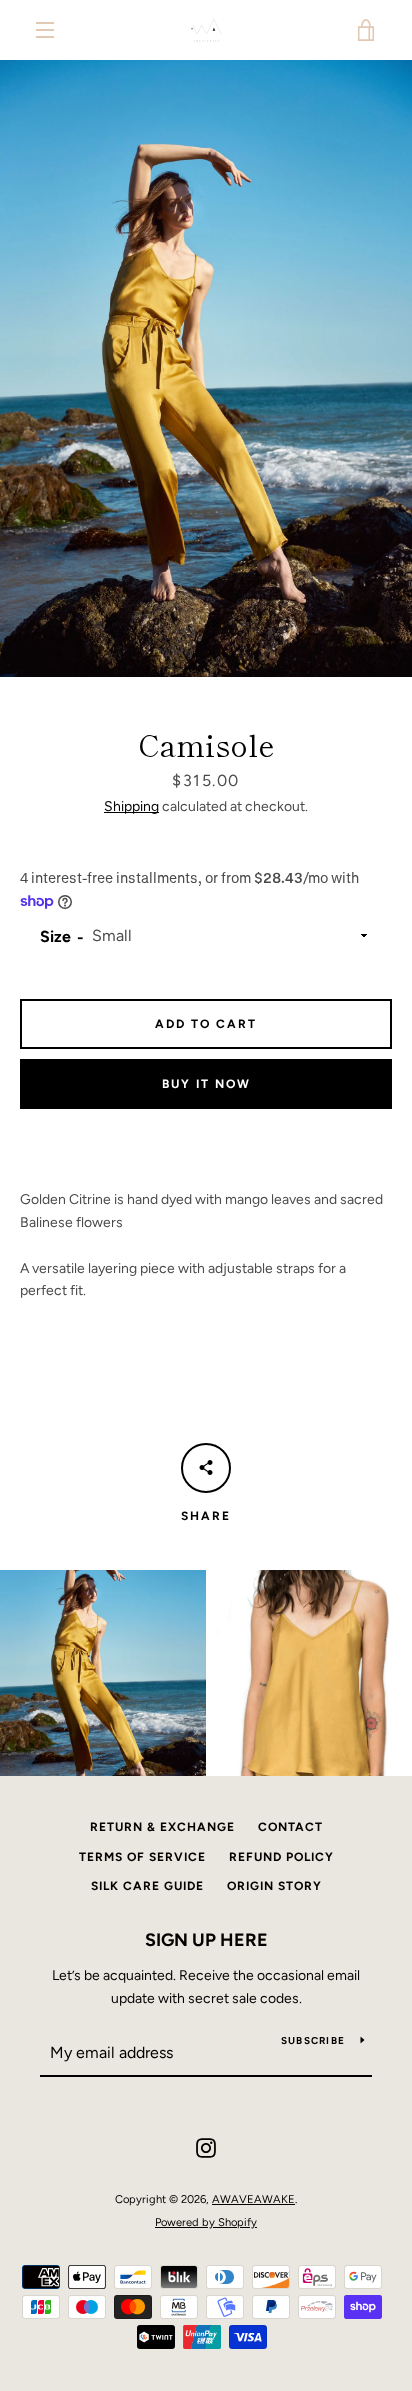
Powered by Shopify (206, 2222)
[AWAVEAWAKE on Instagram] (206, 2147)
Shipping (131, 806)
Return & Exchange (162, 1827)
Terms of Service (142, 1857)
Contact (290, 1827)
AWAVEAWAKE (253, 2199)
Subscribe (313, 2040)
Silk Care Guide (147, 1886)
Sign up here (206, 1940)
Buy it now (206, 1084)
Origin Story (274, 1886)
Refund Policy (281, 1857)
